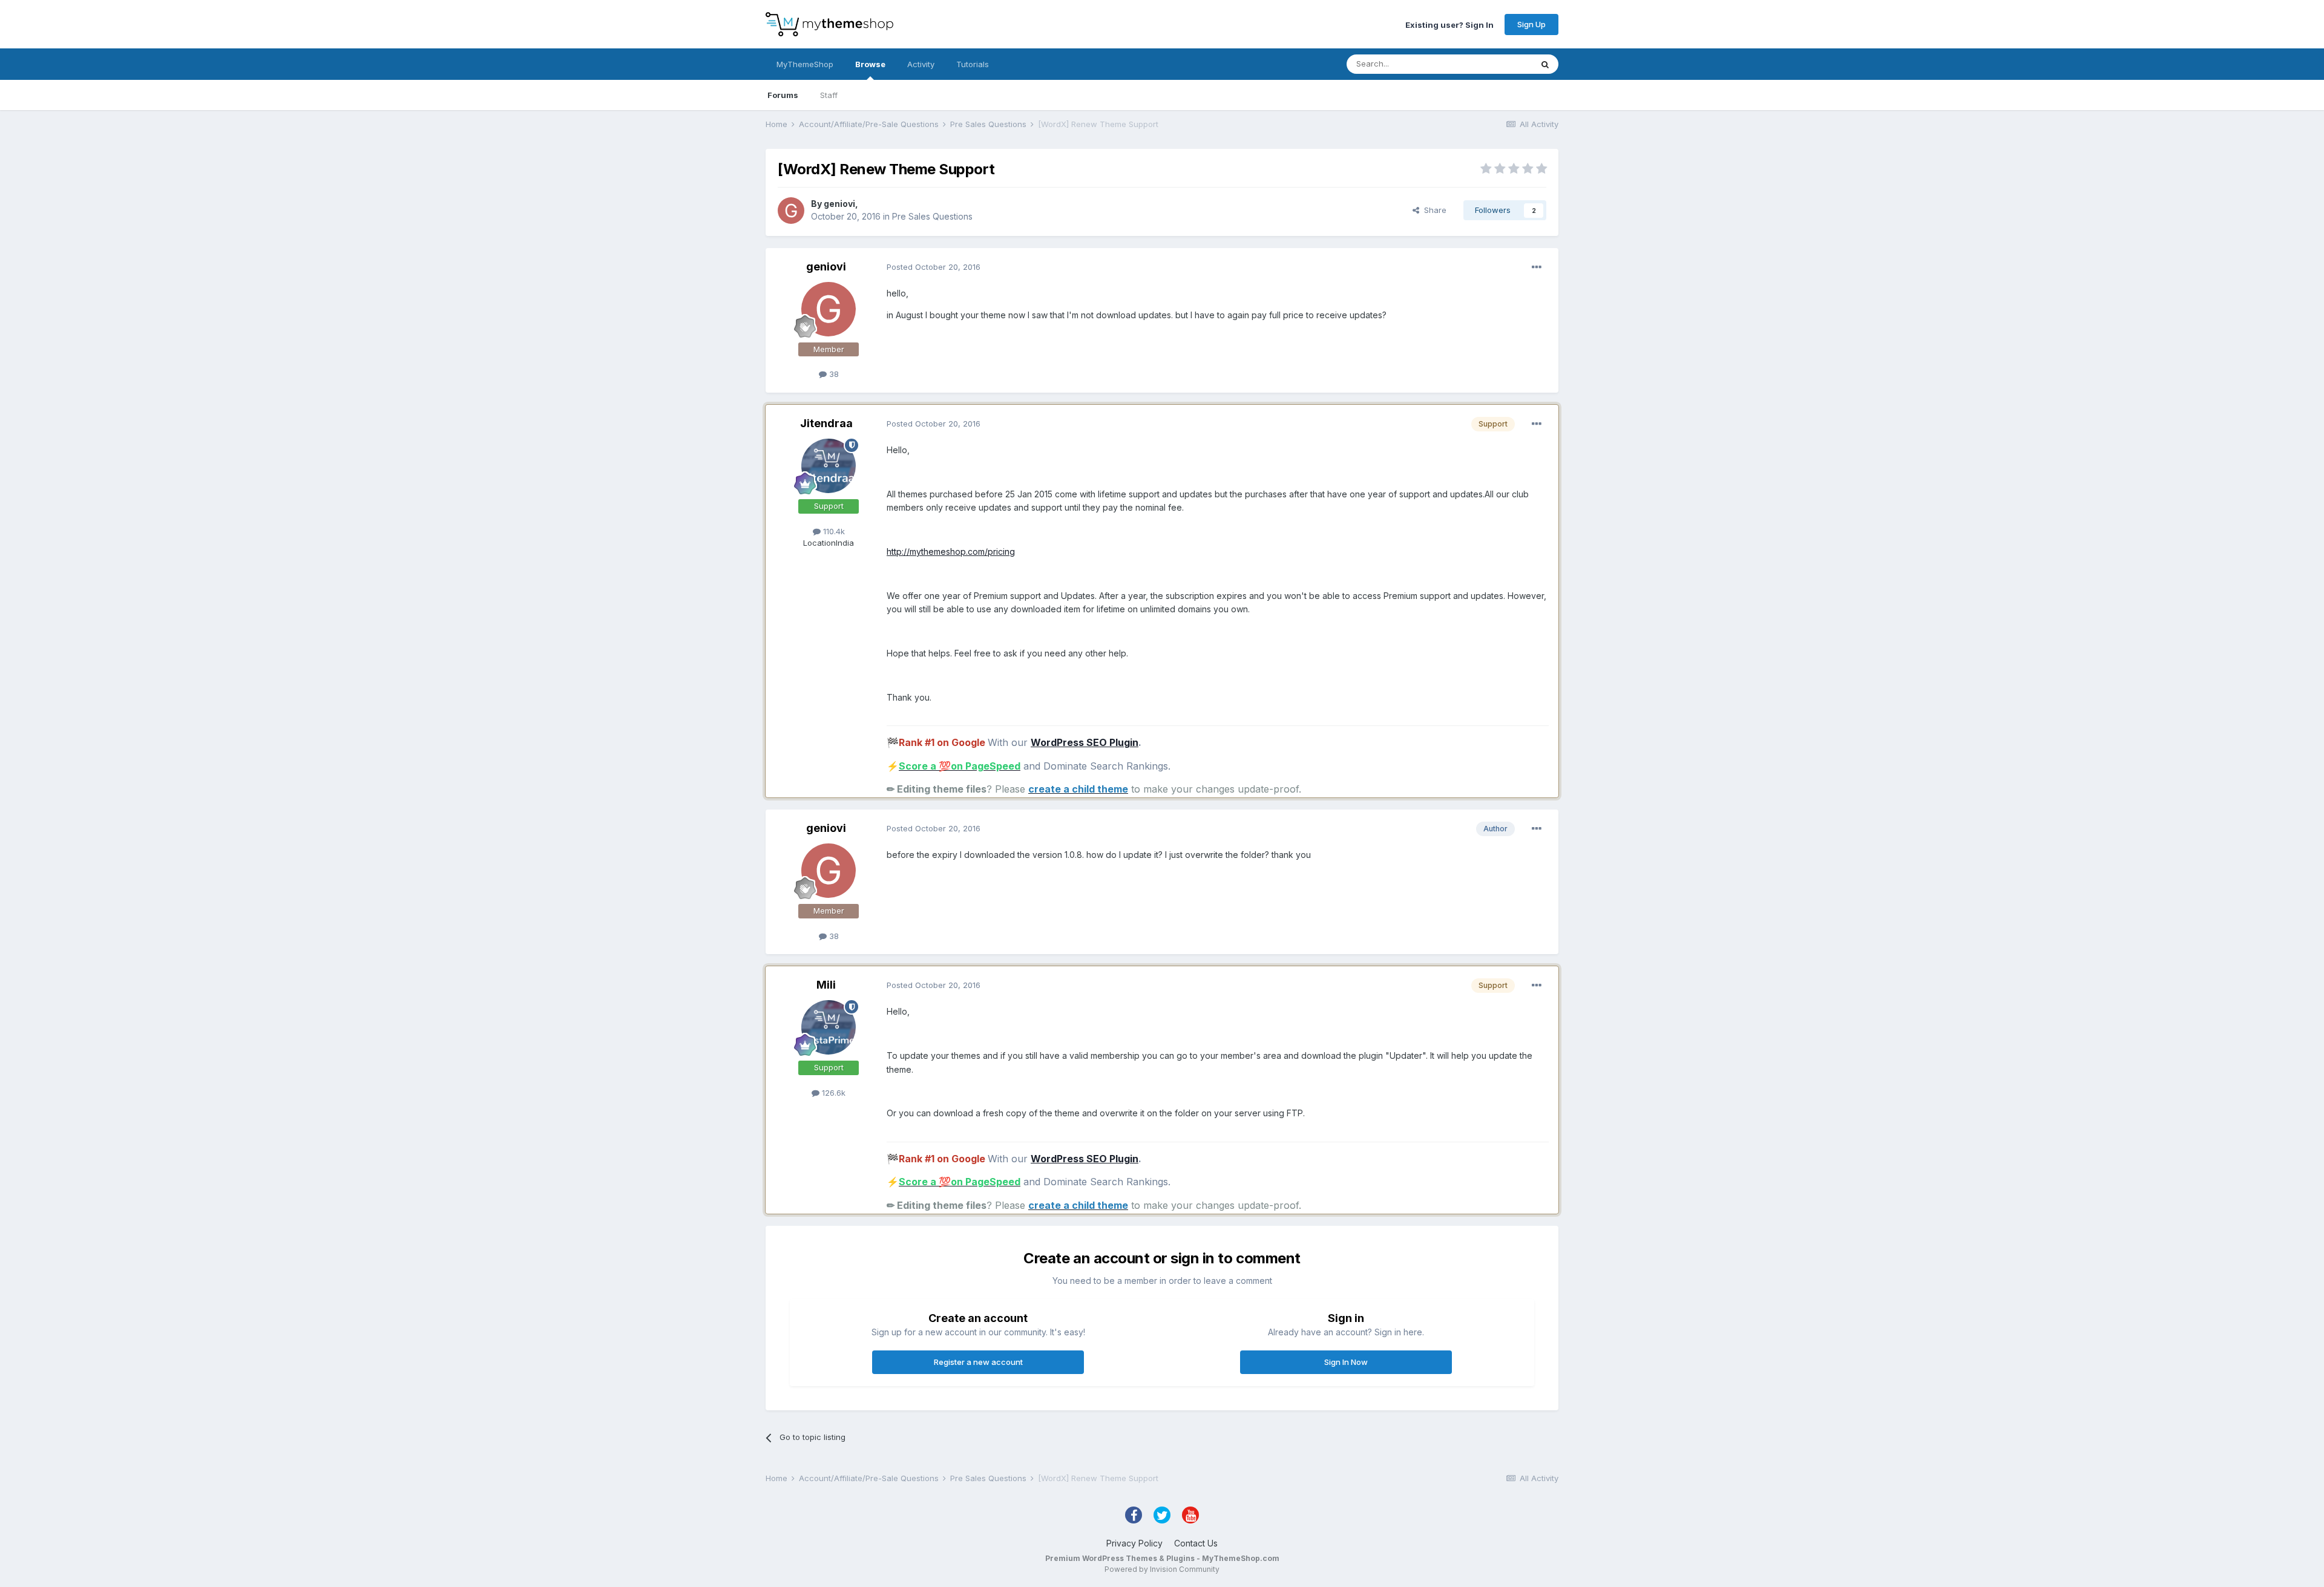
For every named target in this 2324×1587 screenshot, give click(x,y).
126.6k (832, 1093)
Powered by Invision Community (1162, 1569)
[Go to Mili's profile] (829, 1027)
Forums (783, 95)
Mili (826, 985)
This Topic (1496, 64)
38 (833, 374)
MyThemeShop (805, 64)
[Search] (1545, 64)
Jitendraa (826, 423)
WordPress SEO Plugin (1085, 742)
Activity (921, 64)
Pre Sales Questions (932, 216)
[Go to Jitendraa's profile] (829, 466)
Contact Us (1196, 1543)
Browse (870, 64)
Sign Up (1531, 24)
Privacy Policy (1134, 1543)
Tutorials (973, 64)
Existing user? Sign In (1449, 24)
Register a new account (978, 1362)
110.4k (833, 531)
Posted (934, 267)
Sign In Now (1346, 1362)
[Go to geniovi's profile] (791, 211)
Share (1433, 210)
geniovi (839, 204)
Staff (829, 95)
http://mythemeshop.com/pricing (951, 551)
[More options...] (1537, 267)
